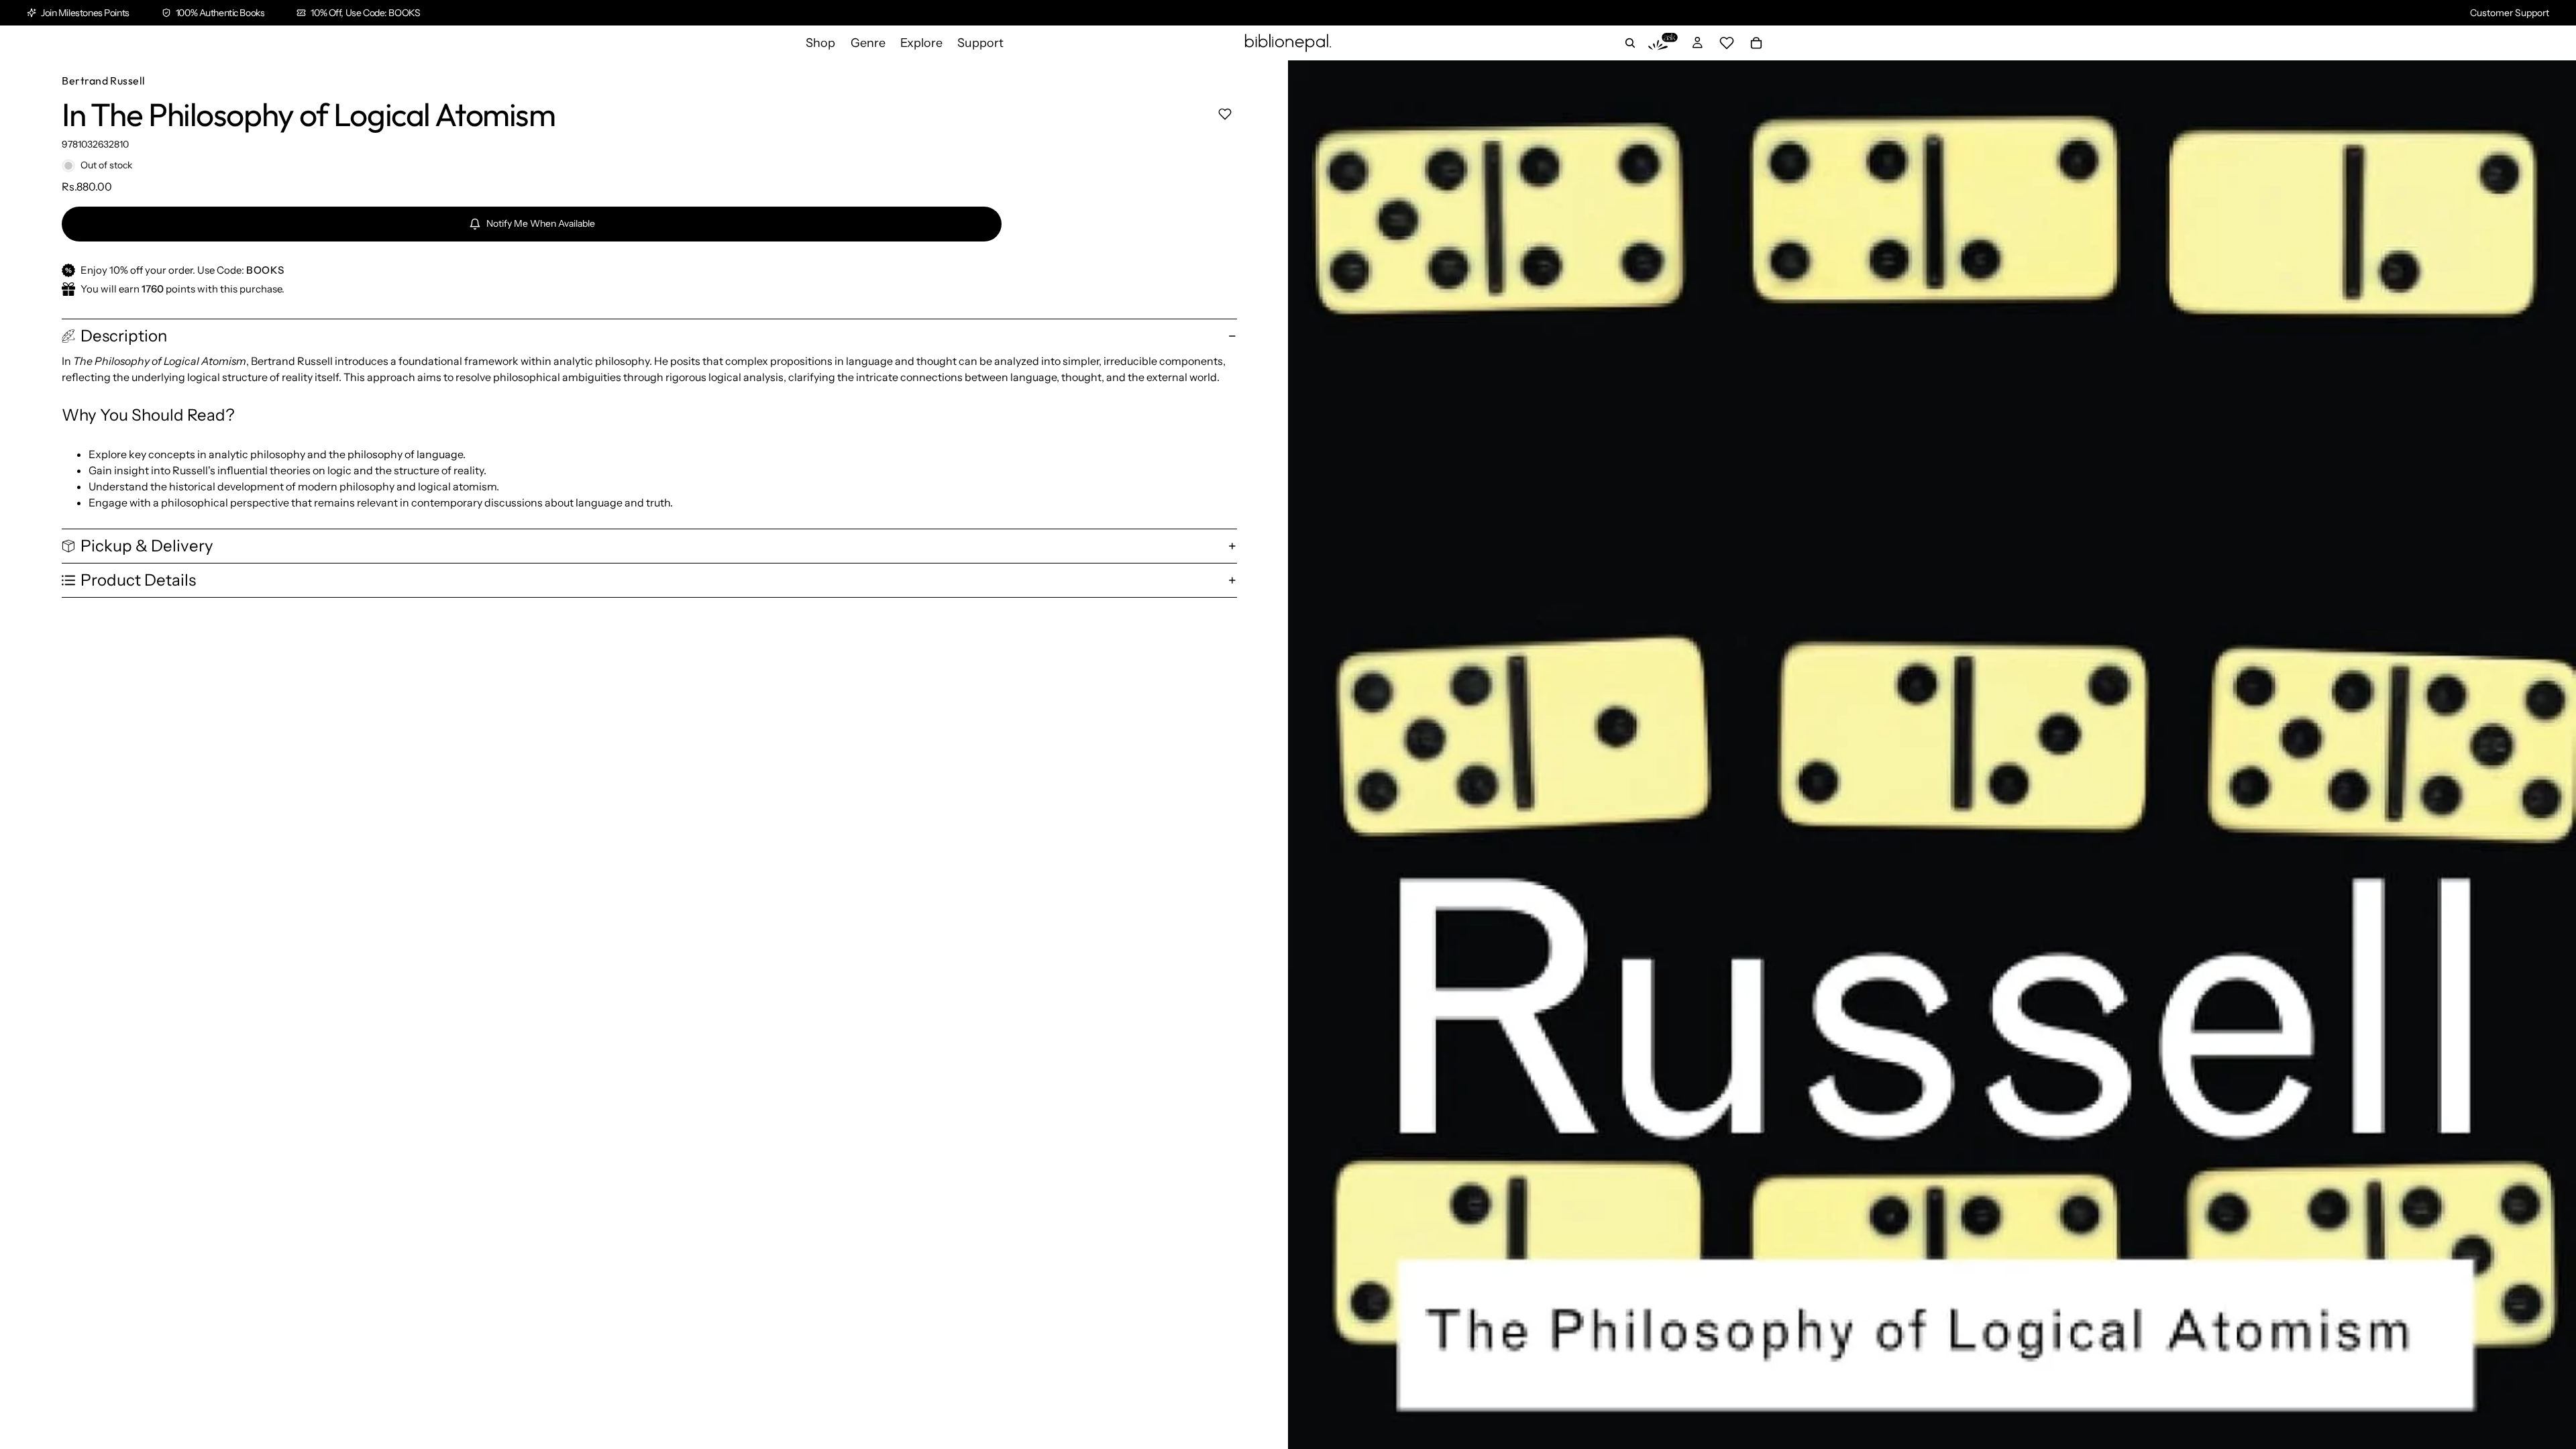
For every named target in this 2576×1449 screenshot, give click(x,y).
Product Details (138, 580)
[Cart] (1756, 43)
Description (124, 336)
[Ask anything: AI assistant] (1663, 43)
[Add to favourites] (1225, 114)
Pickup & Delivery (147, 546)
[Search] (1630, 43)
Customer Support (2510, 13)
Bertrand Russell (104, 80)
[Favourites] (1727, 43)
